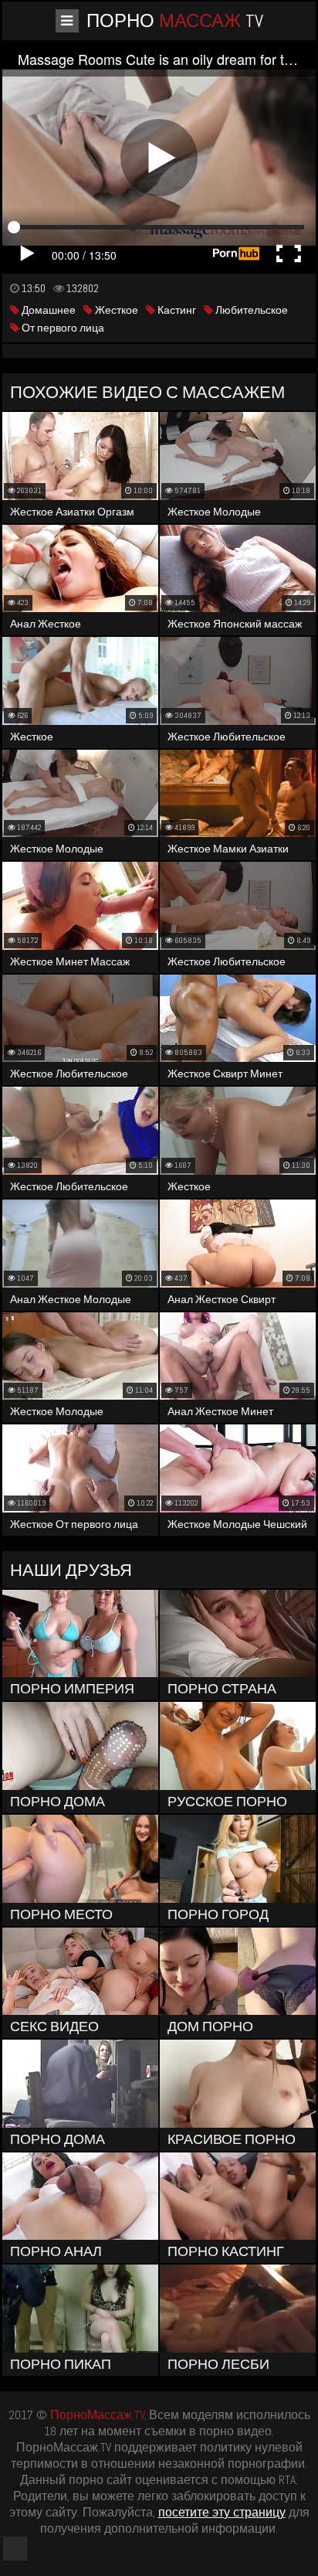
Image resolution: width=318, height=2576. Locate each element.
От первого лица (62, 328)
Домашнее (47, 310)
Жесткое (115, 310)
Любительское (250, 310)
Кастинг (176, 310)
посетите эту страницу (222, 2512)
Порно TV (175, 20)
